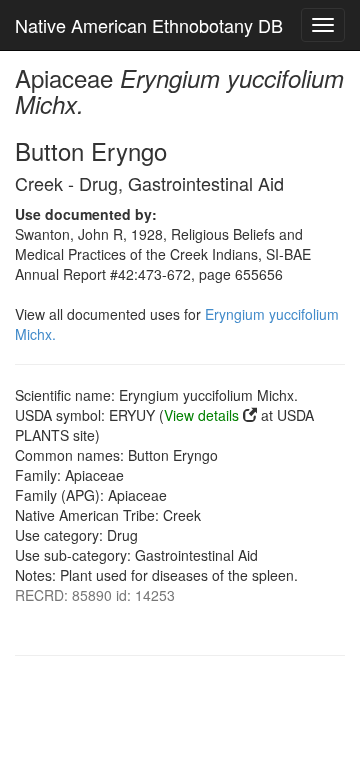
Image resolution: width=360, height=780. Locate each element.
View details (201, 415)
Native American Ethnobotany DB (149, 25)
